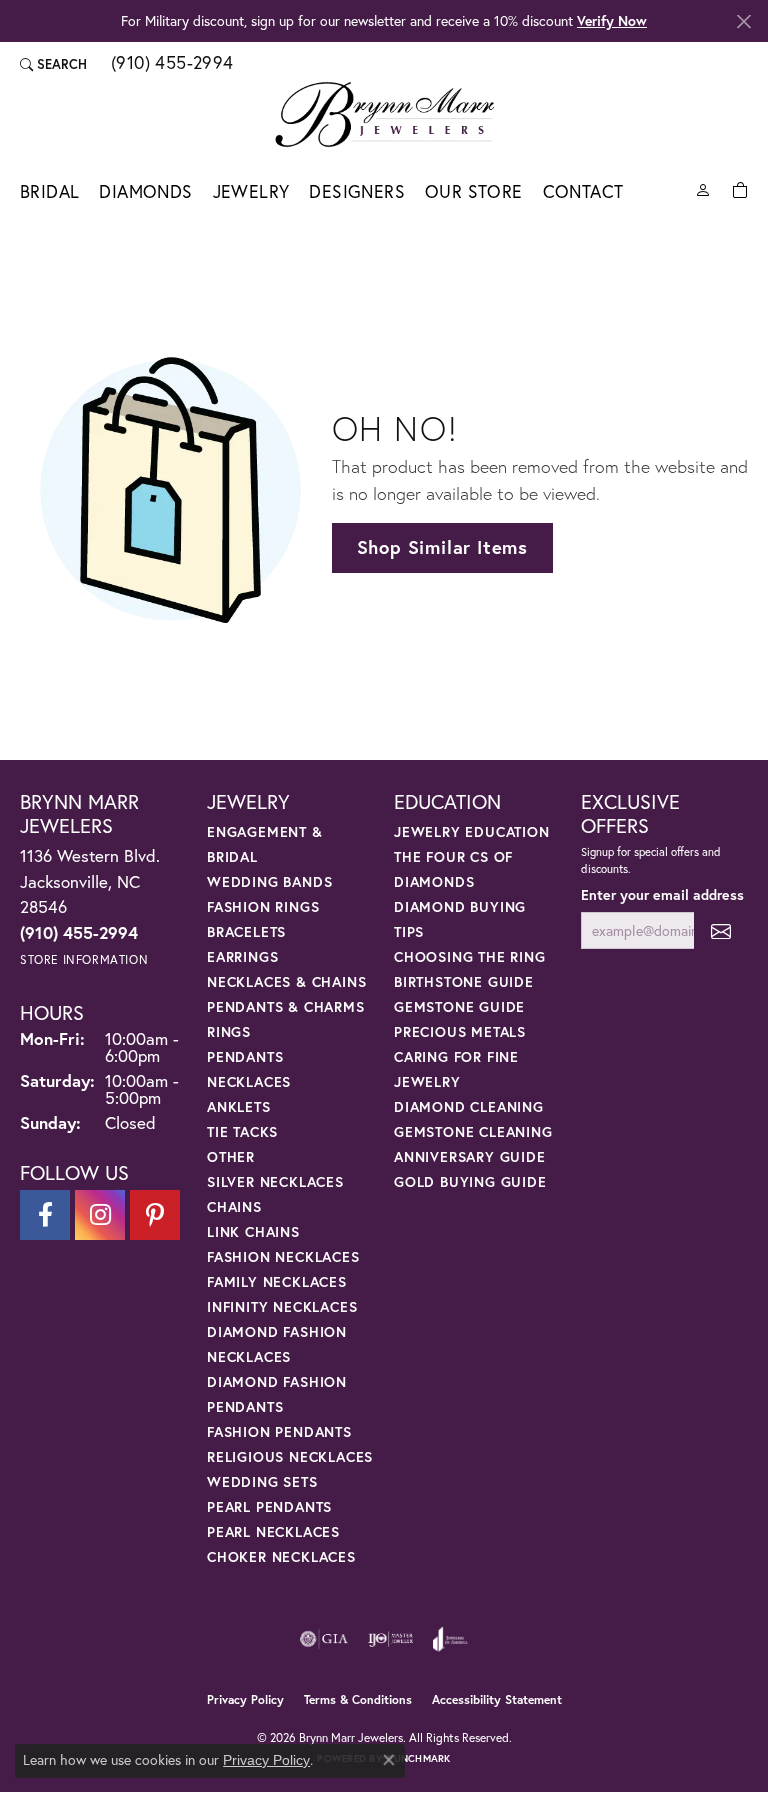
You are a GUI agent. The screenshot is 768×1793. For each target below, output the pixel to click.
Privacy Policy (245, 1699)
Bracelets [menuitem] (246, 931)
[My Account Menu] (703, 188)
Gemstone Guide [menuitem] (459, 1006)
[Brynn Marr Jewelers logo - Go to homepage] (384, 114)
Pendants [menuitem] (245, 1056)
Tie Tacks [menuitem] (242, 1131)
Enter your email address (662, 894)
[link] (170, 64)
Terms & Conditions (358, 1699)
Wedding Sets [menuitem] (262, 1481)
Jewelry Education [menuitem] (472, 831)
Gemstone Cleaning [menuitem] (473, 1131)
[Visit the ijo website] (390, 1639)
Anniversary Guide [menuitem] (470, 1156)
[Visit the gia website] (324, 1639)
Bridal (49, 191)
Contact (583, 191)
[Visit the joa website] (450, 1639)
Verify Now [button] (612, 20)
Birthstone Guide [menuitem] (464, 981)
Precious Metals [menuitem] (460, 1031)
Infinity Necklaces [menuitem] (282, 1306)
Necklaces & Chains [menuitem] (286, 981)
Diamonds (145, 191)
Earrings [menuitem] (242, 956)
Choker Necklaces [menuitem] (281, 1556)
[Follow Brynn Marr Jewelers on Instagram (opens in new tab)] (100, 1215)
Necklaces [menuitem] (249, 1081)
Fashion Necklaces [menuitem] (283, 1256)
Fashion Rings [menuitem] (263, 906)
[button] (53, 64)
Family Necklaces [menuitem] (277, 1281)
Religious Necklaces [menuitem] (290, 1456)
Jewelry (251, 191)
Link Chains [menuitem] (253, 1231)
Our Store (474, 191)
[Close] (743, 21)
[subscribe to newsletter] (721, 930)
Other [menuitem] (231, 1156)
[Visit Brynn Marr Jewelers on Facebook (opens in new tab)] (45, 1215)
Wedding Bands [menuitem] (269, 881)
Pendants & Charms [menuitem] (286, 1006)
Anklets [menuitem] (239, 1106)
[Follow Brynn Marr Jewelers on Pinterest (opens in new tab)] (155, 1215)
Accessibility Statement (497, 1699)
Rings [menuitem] (229, 1031)
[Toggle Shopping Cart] (740, 188)
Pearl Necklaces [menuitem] (273, 1531)
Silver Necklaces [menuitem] (275, 1181)
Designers (357, 191)
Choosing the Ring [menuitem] (470, 956)
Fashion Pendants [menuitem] (279, 1431)
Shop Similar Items (442, 547)
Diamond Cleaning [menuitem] (469, 1106)
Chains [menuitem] (234, 1206)
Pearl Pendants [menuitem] (269, 1506)
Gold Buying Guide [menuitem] (470, 1181)
